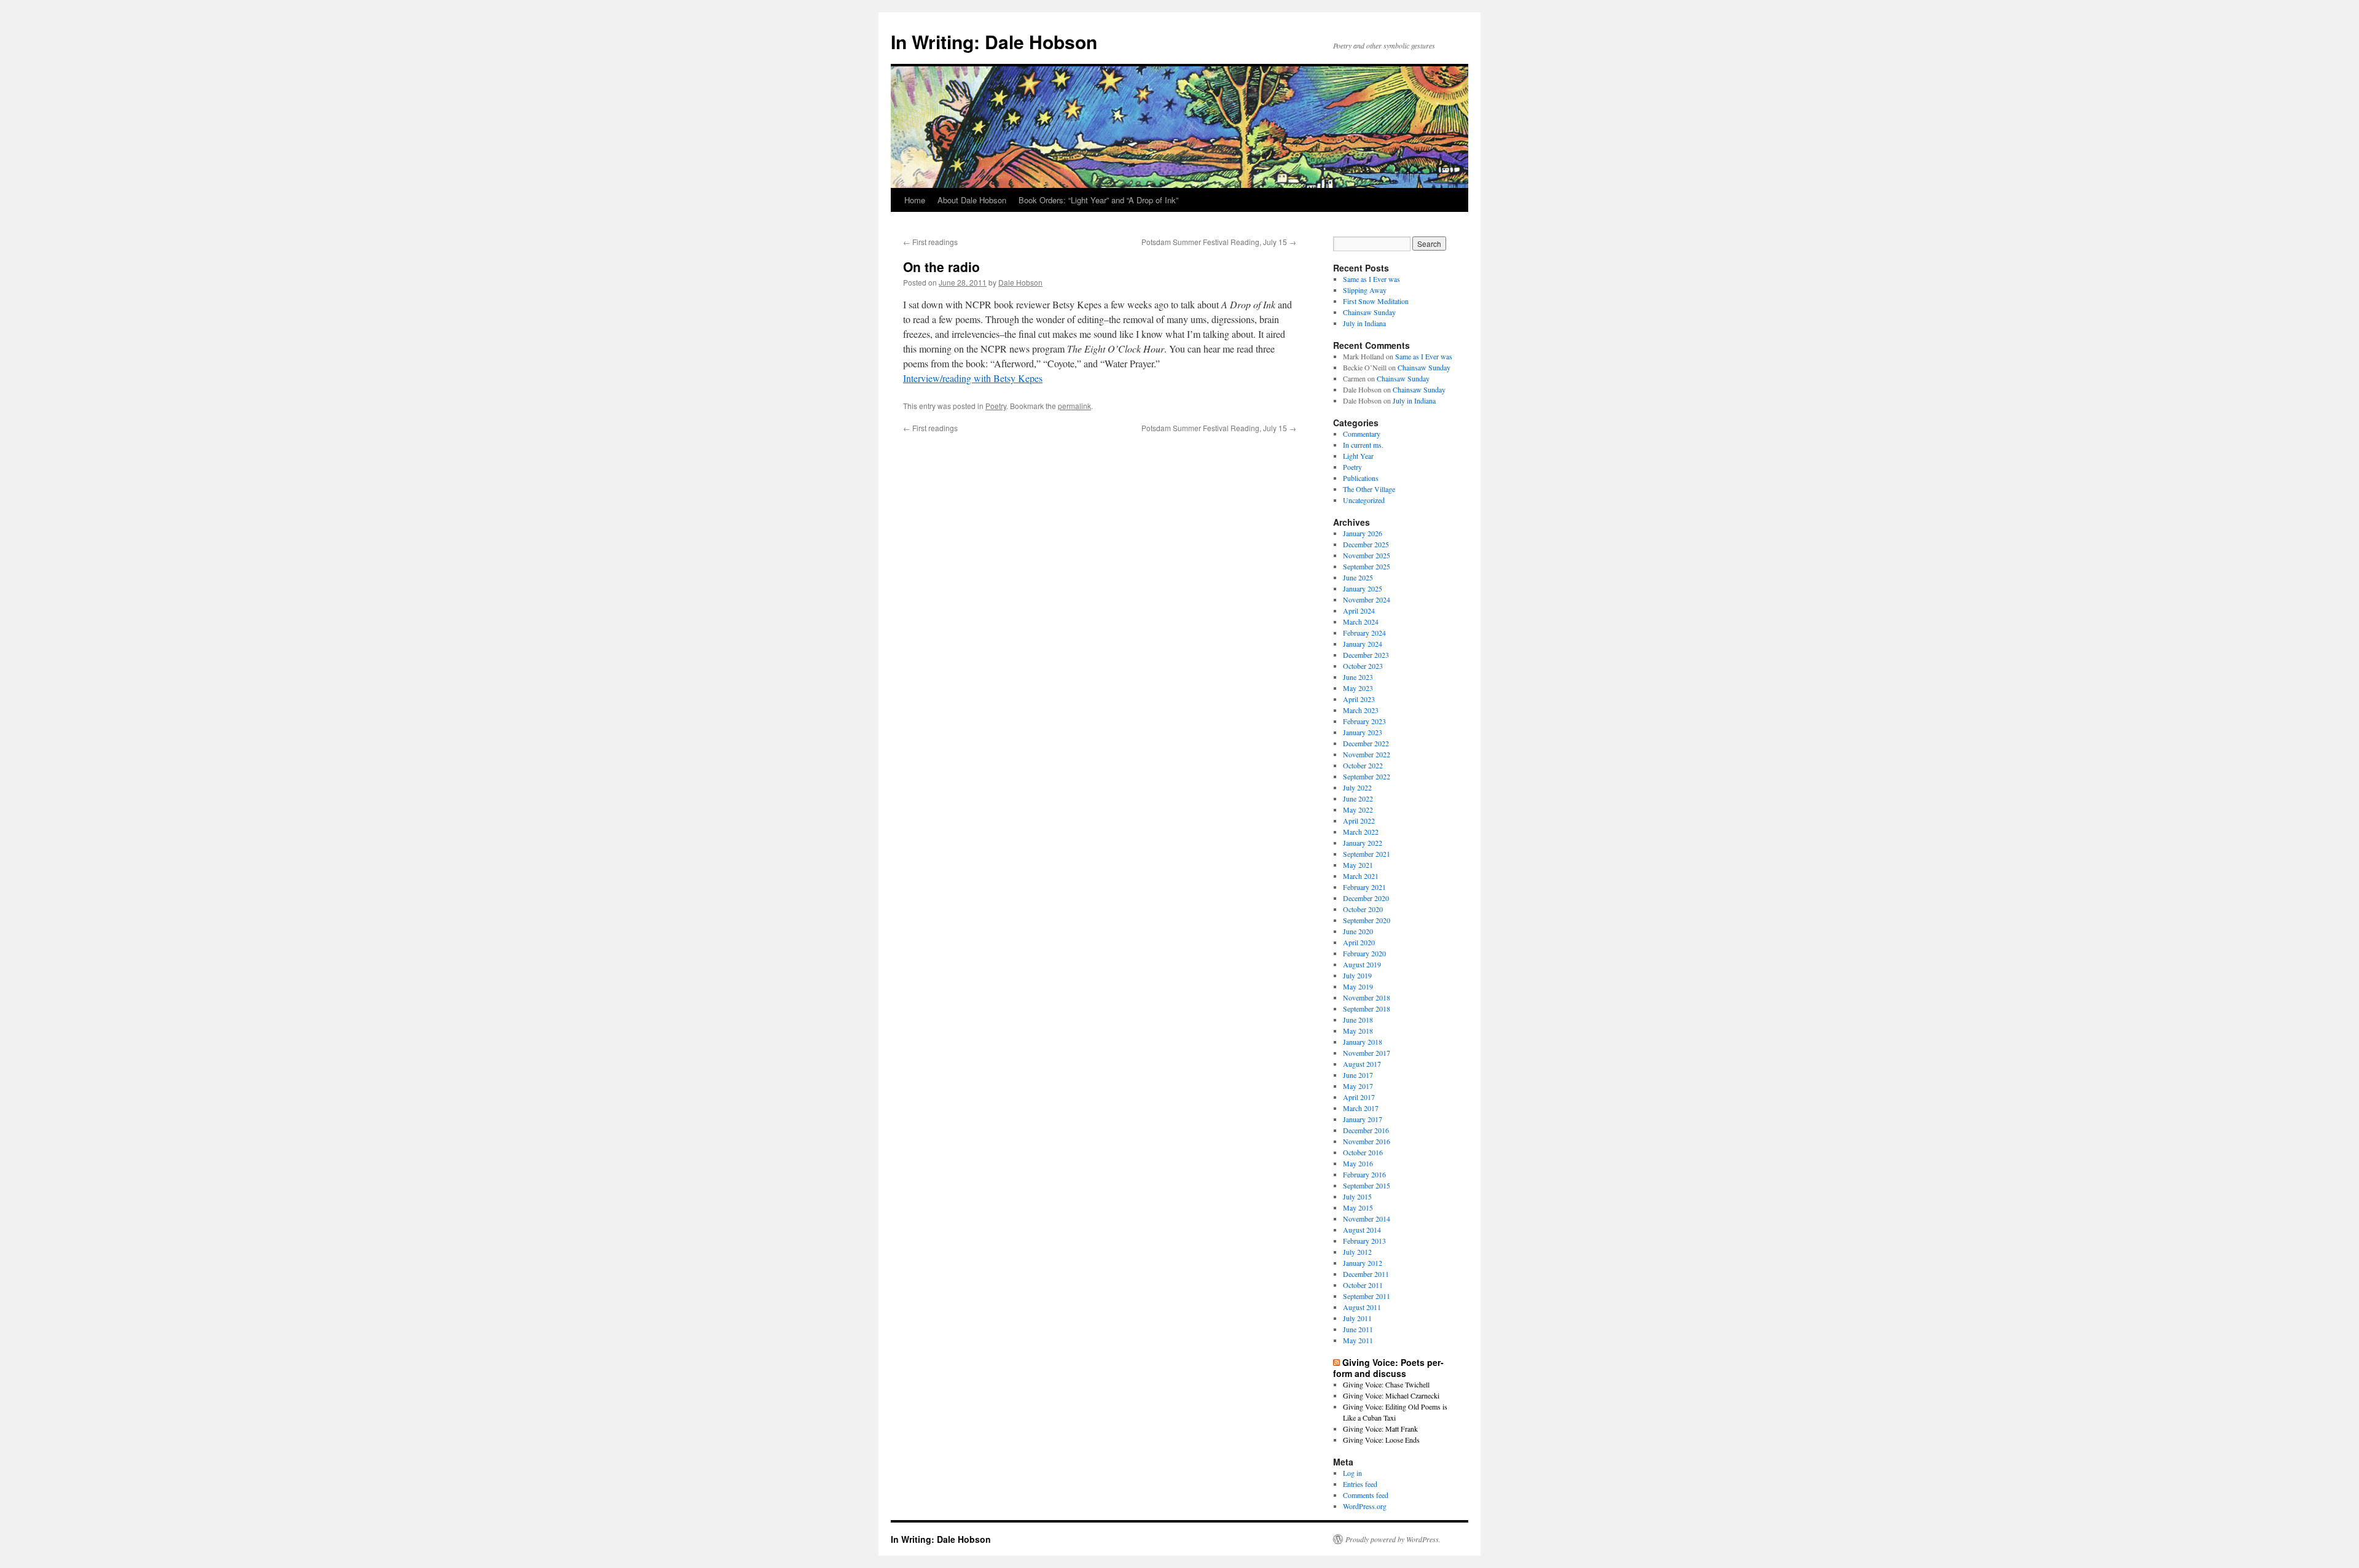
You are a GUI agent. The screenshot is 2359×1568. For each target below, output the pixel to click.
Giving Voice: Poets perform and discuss (1388, 1368)
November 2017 (1367, 1053)
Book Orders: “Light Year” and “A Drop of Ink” (1098, 200)
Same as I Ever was (1371, 279)
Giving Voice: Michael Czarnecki (1391, 1395)
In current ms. (1363, 445)
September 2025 (1367, 566)
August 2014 (1362, 1230)
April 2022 (1359, 821)
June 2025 (1358, 577)
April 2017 (1359, 1097)
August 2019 (1362, 964)
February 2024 (1364, 633)
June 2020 (1358, 931)
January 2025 (1363, 588)
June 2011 (1358, 1329)
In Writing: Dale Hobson (994, 41)
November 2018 (1367, 997)
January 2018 (1363, 1042)
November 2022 (1367, 754)
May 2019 (1358, 986)
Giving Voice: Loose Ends (1381, 1440)
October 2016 (1363, 1152)
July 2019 (1357, 975)
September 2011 (1367, 1296)
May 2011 (1358, 1340)
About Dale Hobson (972, 200)
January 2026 (1363, 533)
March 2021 (1361, 876)
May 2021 (1358, 865)
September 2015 (1367, 1185)
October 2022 (1363, 765)
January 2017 (1363, 1119)
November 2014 (1367, 1219)
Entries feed (1360, 1484)
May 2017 (1358, 1086)
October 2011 (1363, 1285)
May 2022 (1358, 809)
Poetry (996, 406)
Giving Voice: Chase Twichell (1386, 1384)
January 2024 (1363, 644)
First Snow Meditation (1376, 301)
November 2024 (1367, 599)
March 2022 (1361, 832)
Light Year (1358, 456)
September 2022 (1367, 776)
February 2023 (1364, 721)
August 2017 (1362, 1064)
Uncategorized (1364, 500)
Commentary (1362, 434)
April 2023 (1359, 699)
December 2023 (1366, 655)
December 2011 (1366, 1274)
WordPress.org (1365, 1506)
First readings (930, 242)
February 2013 (1364, 1241)
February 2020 (1364, 953)
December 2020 (1366, 898)
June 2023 (1358, 677)
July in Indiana (1364, 323)
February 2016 (1364, 1174)
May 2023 (1358, 688)
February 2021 (1364, 887)
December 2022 (1366, 743)
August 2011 (1362, 1307)
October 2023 (1363, 666)
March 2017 (1361, 1108)
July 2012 (1357, 1252)
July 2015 (1357, 1196)
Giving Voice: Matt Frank (1380, 1429)
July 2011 (1357, 1318)
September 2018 (1367, 1008)
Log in (1352, 1473)
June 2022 (1358, 798)
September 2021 (1367, 854)
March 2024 (1361, 622)
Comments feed (1366, 1495)
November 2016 (1367, 1141)
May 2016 (1358, 1163)
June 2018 (1358, 1020)
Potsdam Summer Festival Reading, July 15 (1219, 242)
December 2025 (1366, 544)
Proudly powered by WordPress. (1393, 1539)
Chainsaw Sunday (1369, 312)
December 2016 (1366, 1130)
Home (915, 200)
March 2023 (1361, 710)
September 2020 (1367, 920)
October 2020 (1363, 909)
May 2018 (1358, 1031)
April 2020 (1359, 942)
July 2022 (1357, 787)
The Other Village (1369, 489)
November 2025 (1367, 555)
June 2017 (1358, 1075)
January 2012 (1363, 1263)
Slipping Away (1365, 290)
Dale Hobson (1020, 282)
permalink (1074, 406)
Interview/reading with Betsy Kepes (973, 378)
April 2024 (1359, 610)
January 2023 (1363, 732)
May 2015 (1358, 1207)
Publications (1361, 478)
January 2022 (1363, 843)
